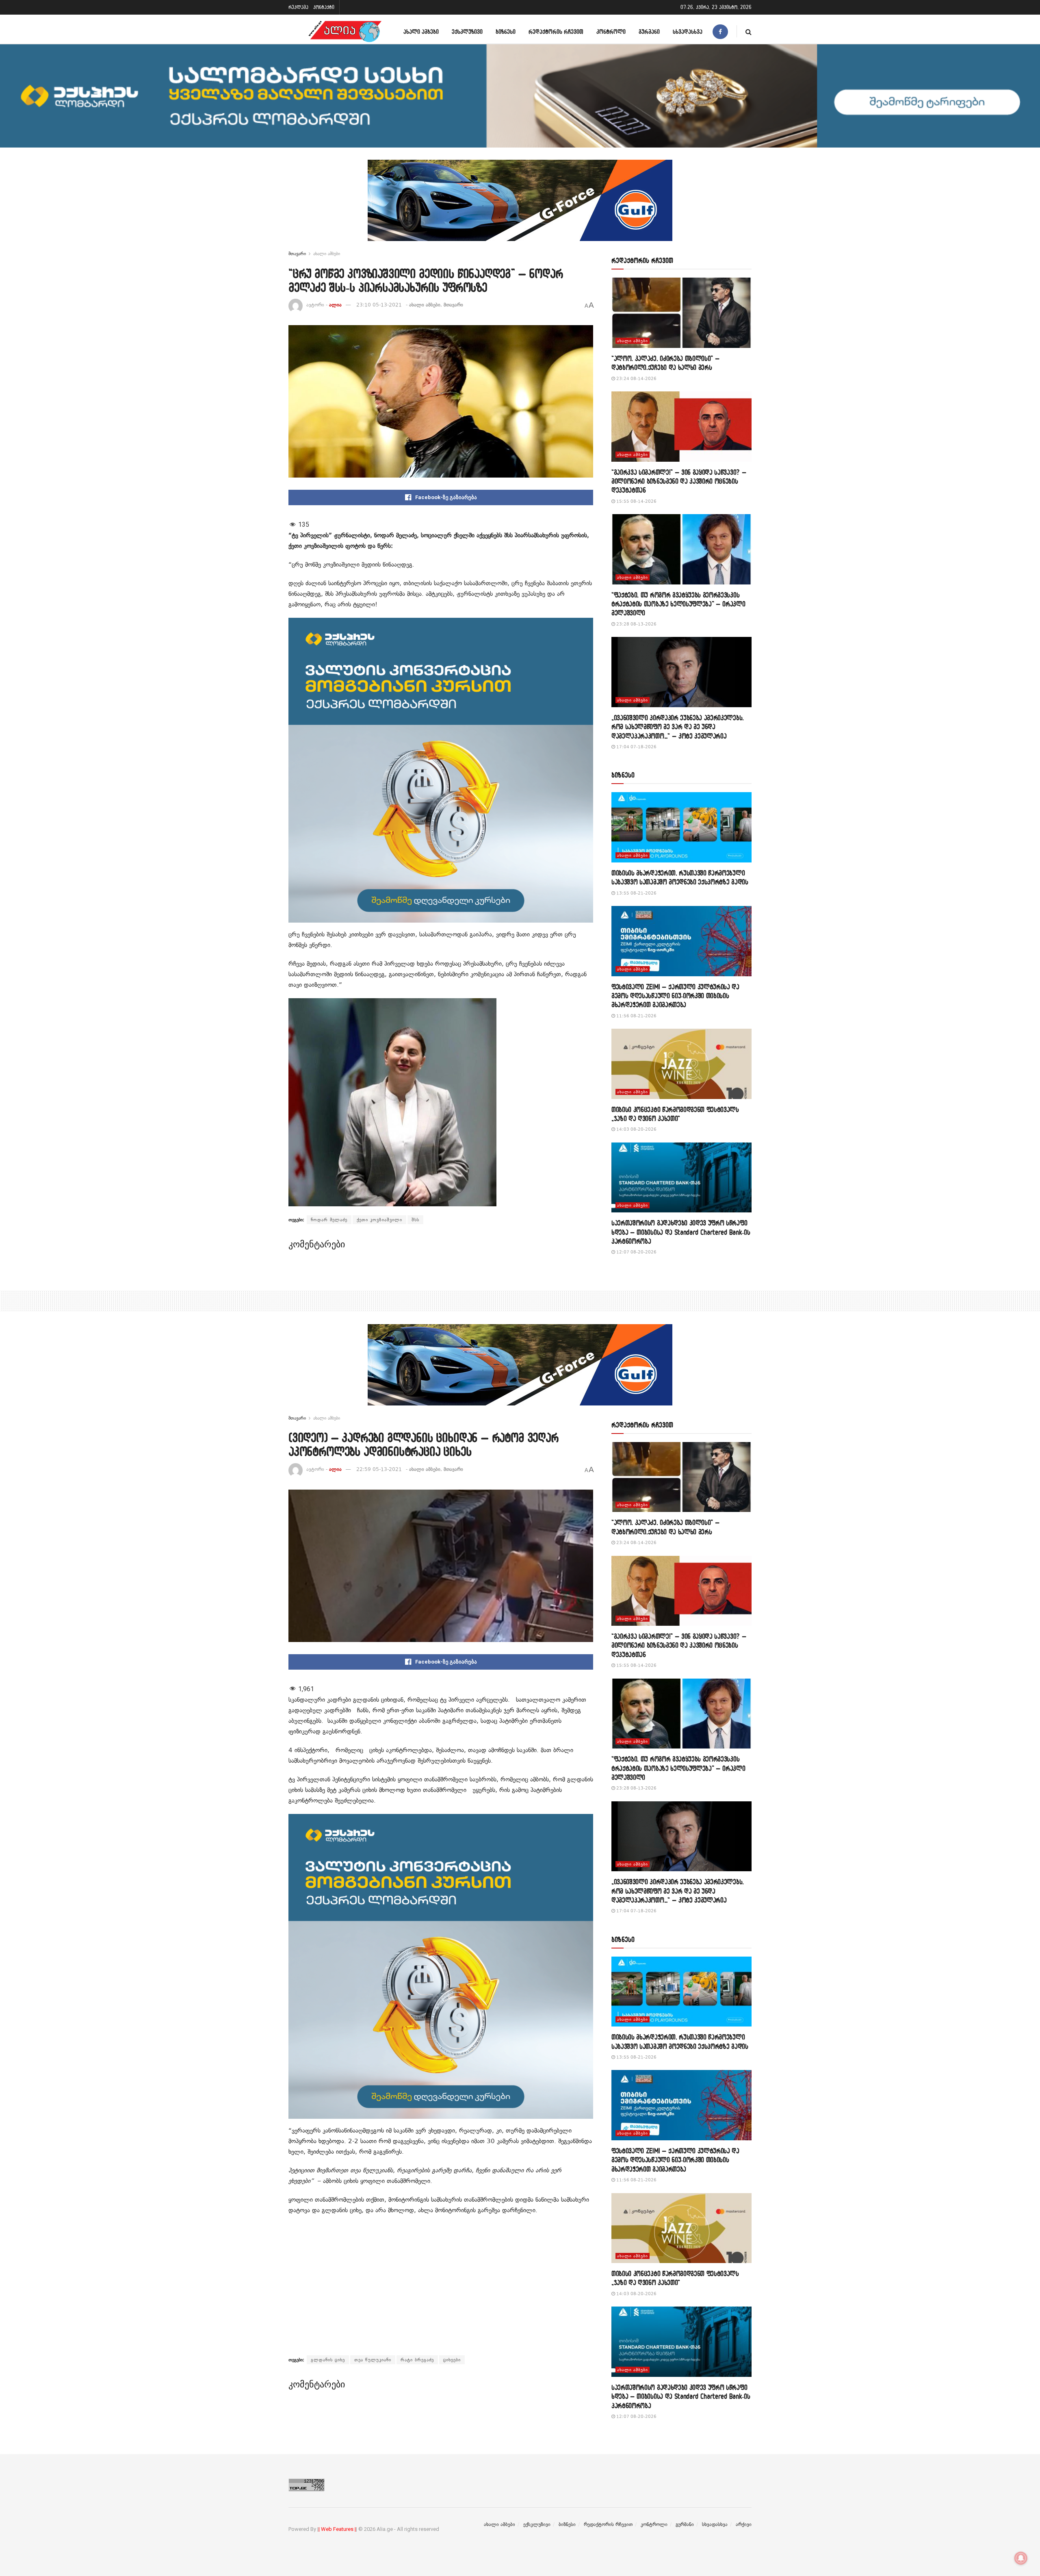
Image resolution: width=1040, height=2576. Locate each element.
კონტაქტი (324, 7)
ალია (335, 305)
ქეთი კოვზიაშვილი (379, 1220)
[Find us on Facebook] (720, 31)
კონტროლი (611, 31)
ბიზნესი (506, 31)
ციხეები (452, 2360)
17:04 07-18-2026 (636, 747)
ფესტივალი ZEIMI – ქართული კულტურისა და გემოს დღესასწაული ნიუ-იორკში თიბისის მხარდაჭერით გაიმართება (675, 996)
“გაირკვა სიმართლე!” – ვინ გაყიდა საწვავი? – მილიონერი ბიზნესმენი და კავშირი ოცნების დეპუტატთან (679, 481)
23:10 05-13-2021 (379, 305)
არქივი (744, 2524)
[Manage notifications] (1021, 2558)
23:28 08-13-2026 (636, 624)
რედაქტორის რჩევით (556, 31)
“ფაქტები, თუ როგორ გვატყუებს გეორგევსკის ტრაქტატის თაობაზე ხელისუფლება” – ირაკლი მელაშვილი (678, 604)
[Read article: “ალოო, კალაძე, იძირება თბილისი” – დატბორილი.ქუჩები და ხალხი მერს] (681, 313)
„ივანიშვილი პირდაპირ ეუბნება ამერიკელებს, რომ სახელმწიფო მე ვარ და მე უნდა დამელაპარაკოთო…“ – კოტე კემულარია (678, 727)
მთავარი (297, 254)
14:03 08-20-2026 (636, 1129)
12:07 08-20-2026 (636, 1252)
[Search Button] (749, 31)
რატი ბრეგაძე (417, 2360)
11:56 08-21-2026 (636, 1016)
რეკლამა (298, 7)
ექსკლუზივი (467, 31)
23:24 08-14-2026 (636, 379)
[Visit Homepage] (345, 31)
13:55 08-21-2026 (636, 893)
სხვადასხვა (688, 31)
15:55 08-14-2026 (636, 501)
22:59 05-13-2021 (379, 1469)
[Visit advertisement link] (520, 206)
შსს (415, 1220)
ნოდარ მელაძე (329, 1220)
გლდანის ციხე (328, 2360)
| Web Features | (337, 2529)
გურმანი (649, 31)
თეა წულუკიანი (373, 2360)
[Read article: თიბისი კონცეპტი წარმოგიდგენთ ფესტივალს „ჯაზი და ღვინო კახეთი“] (681, 1064)
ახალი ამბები (421, 31)
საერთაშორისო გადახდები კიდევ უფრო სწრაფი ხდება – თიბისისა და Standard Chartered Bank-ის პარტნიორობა (681, 1232)
